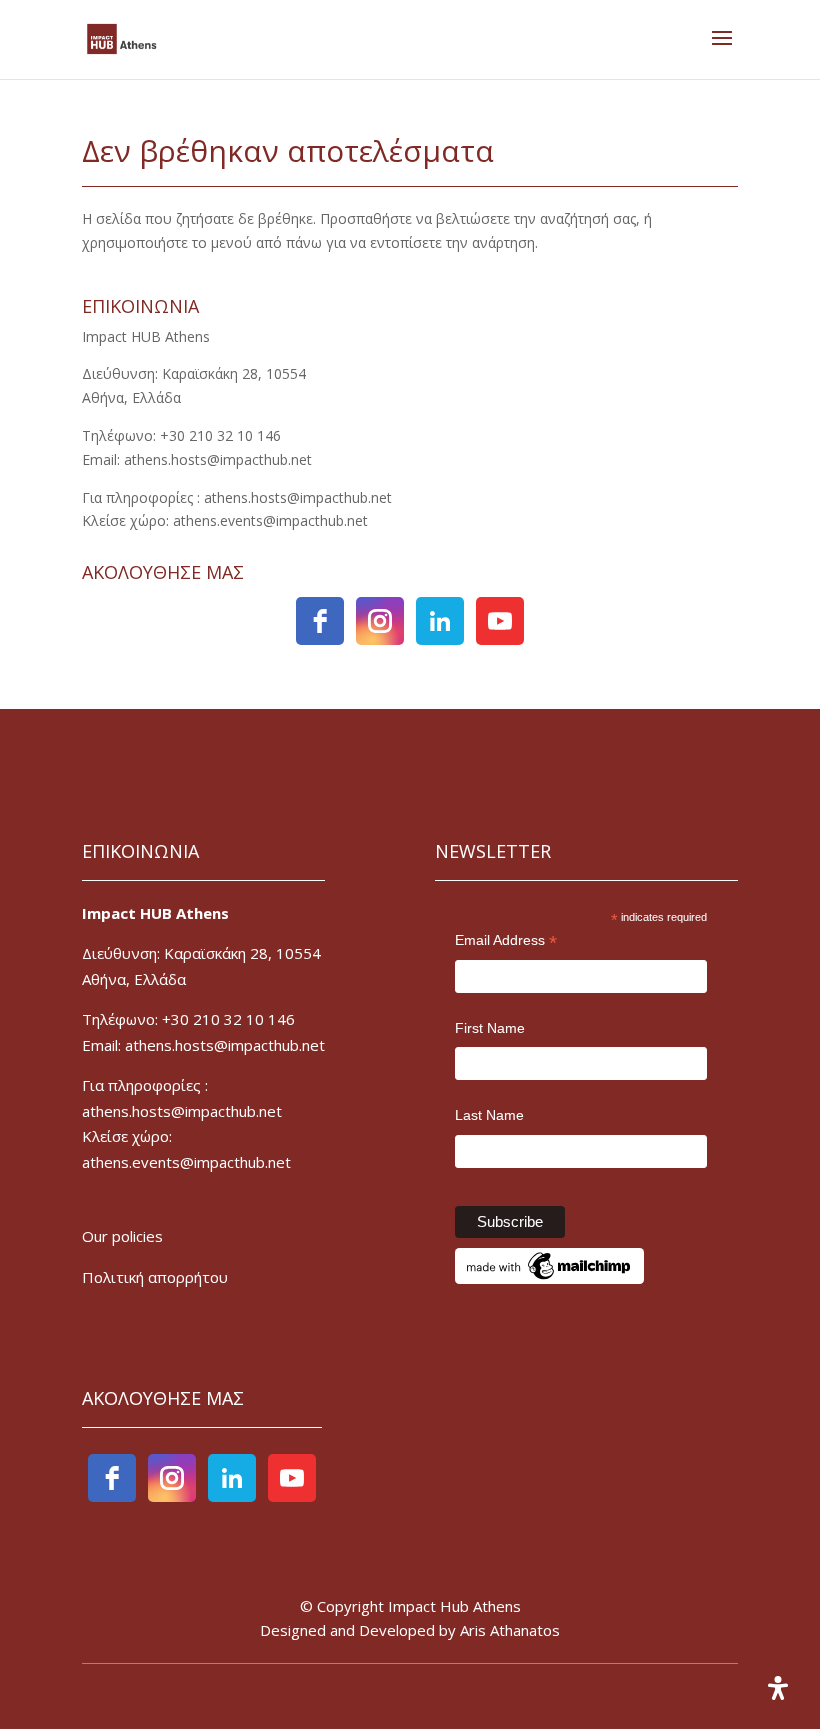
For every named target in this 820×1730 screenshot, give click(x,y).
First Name (490, 1028)
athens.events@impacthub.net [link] (186, 1162)
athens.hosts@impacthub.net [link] (182, 1111)
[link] (122, 37)
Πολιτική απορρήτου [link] (155, 1277)
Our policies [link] (122, 1236)
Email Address (506, 942)
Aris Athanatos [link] (510, 1630)
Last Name (489, 1115)
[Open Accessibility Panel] (778, 1688)
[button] (722, 51)
